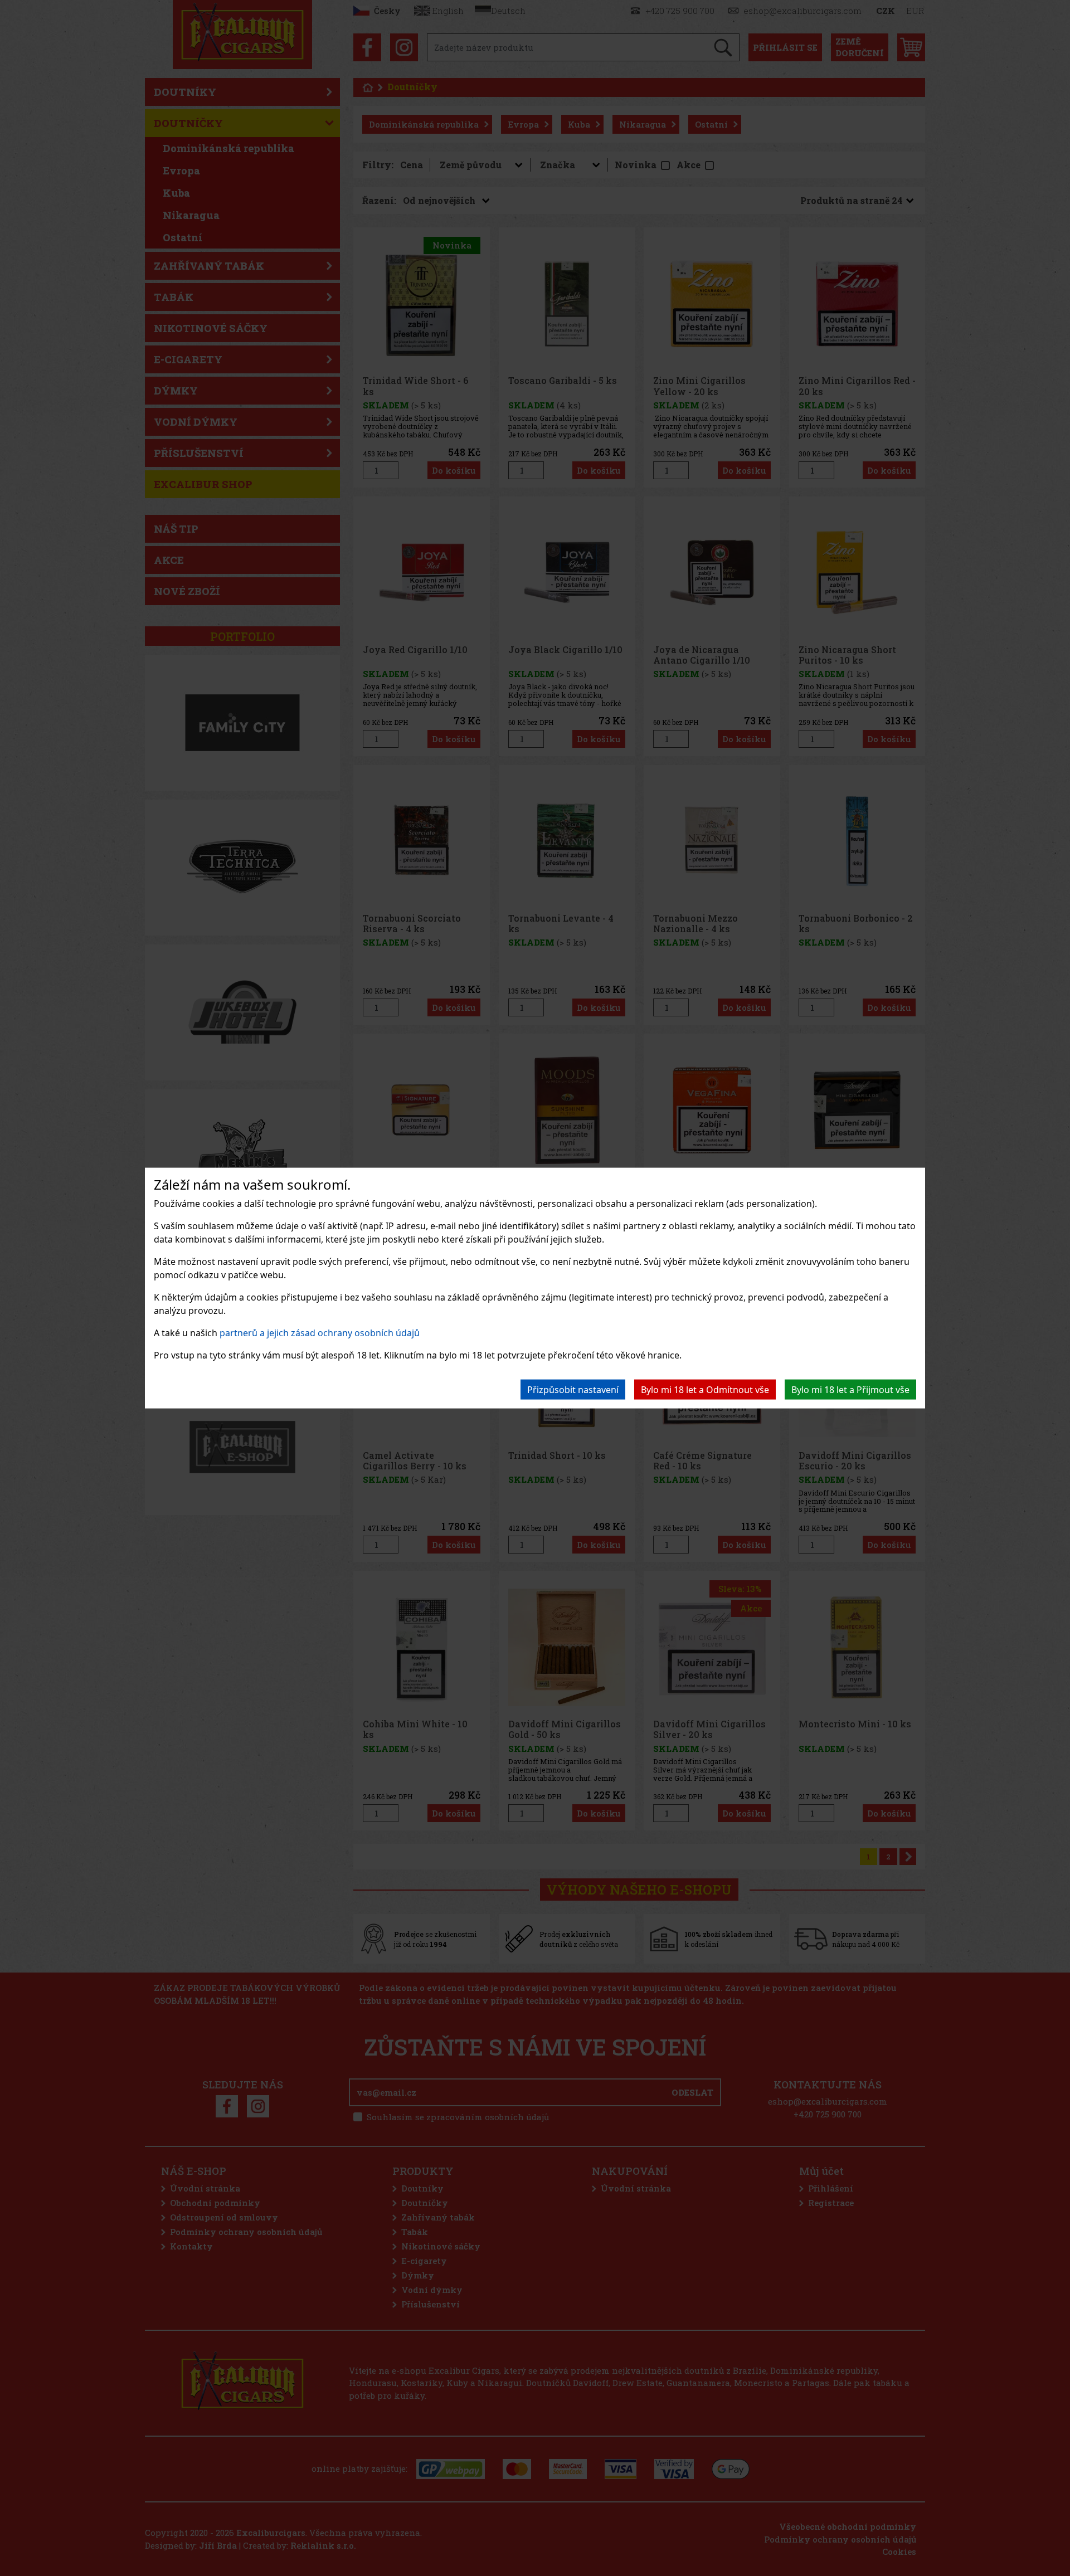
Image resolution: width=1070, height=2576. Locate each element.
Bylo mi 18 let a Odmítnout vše (705, 1390)
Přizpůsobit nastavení (573, 1390)
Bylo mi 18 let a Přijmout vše (850, 1390)
